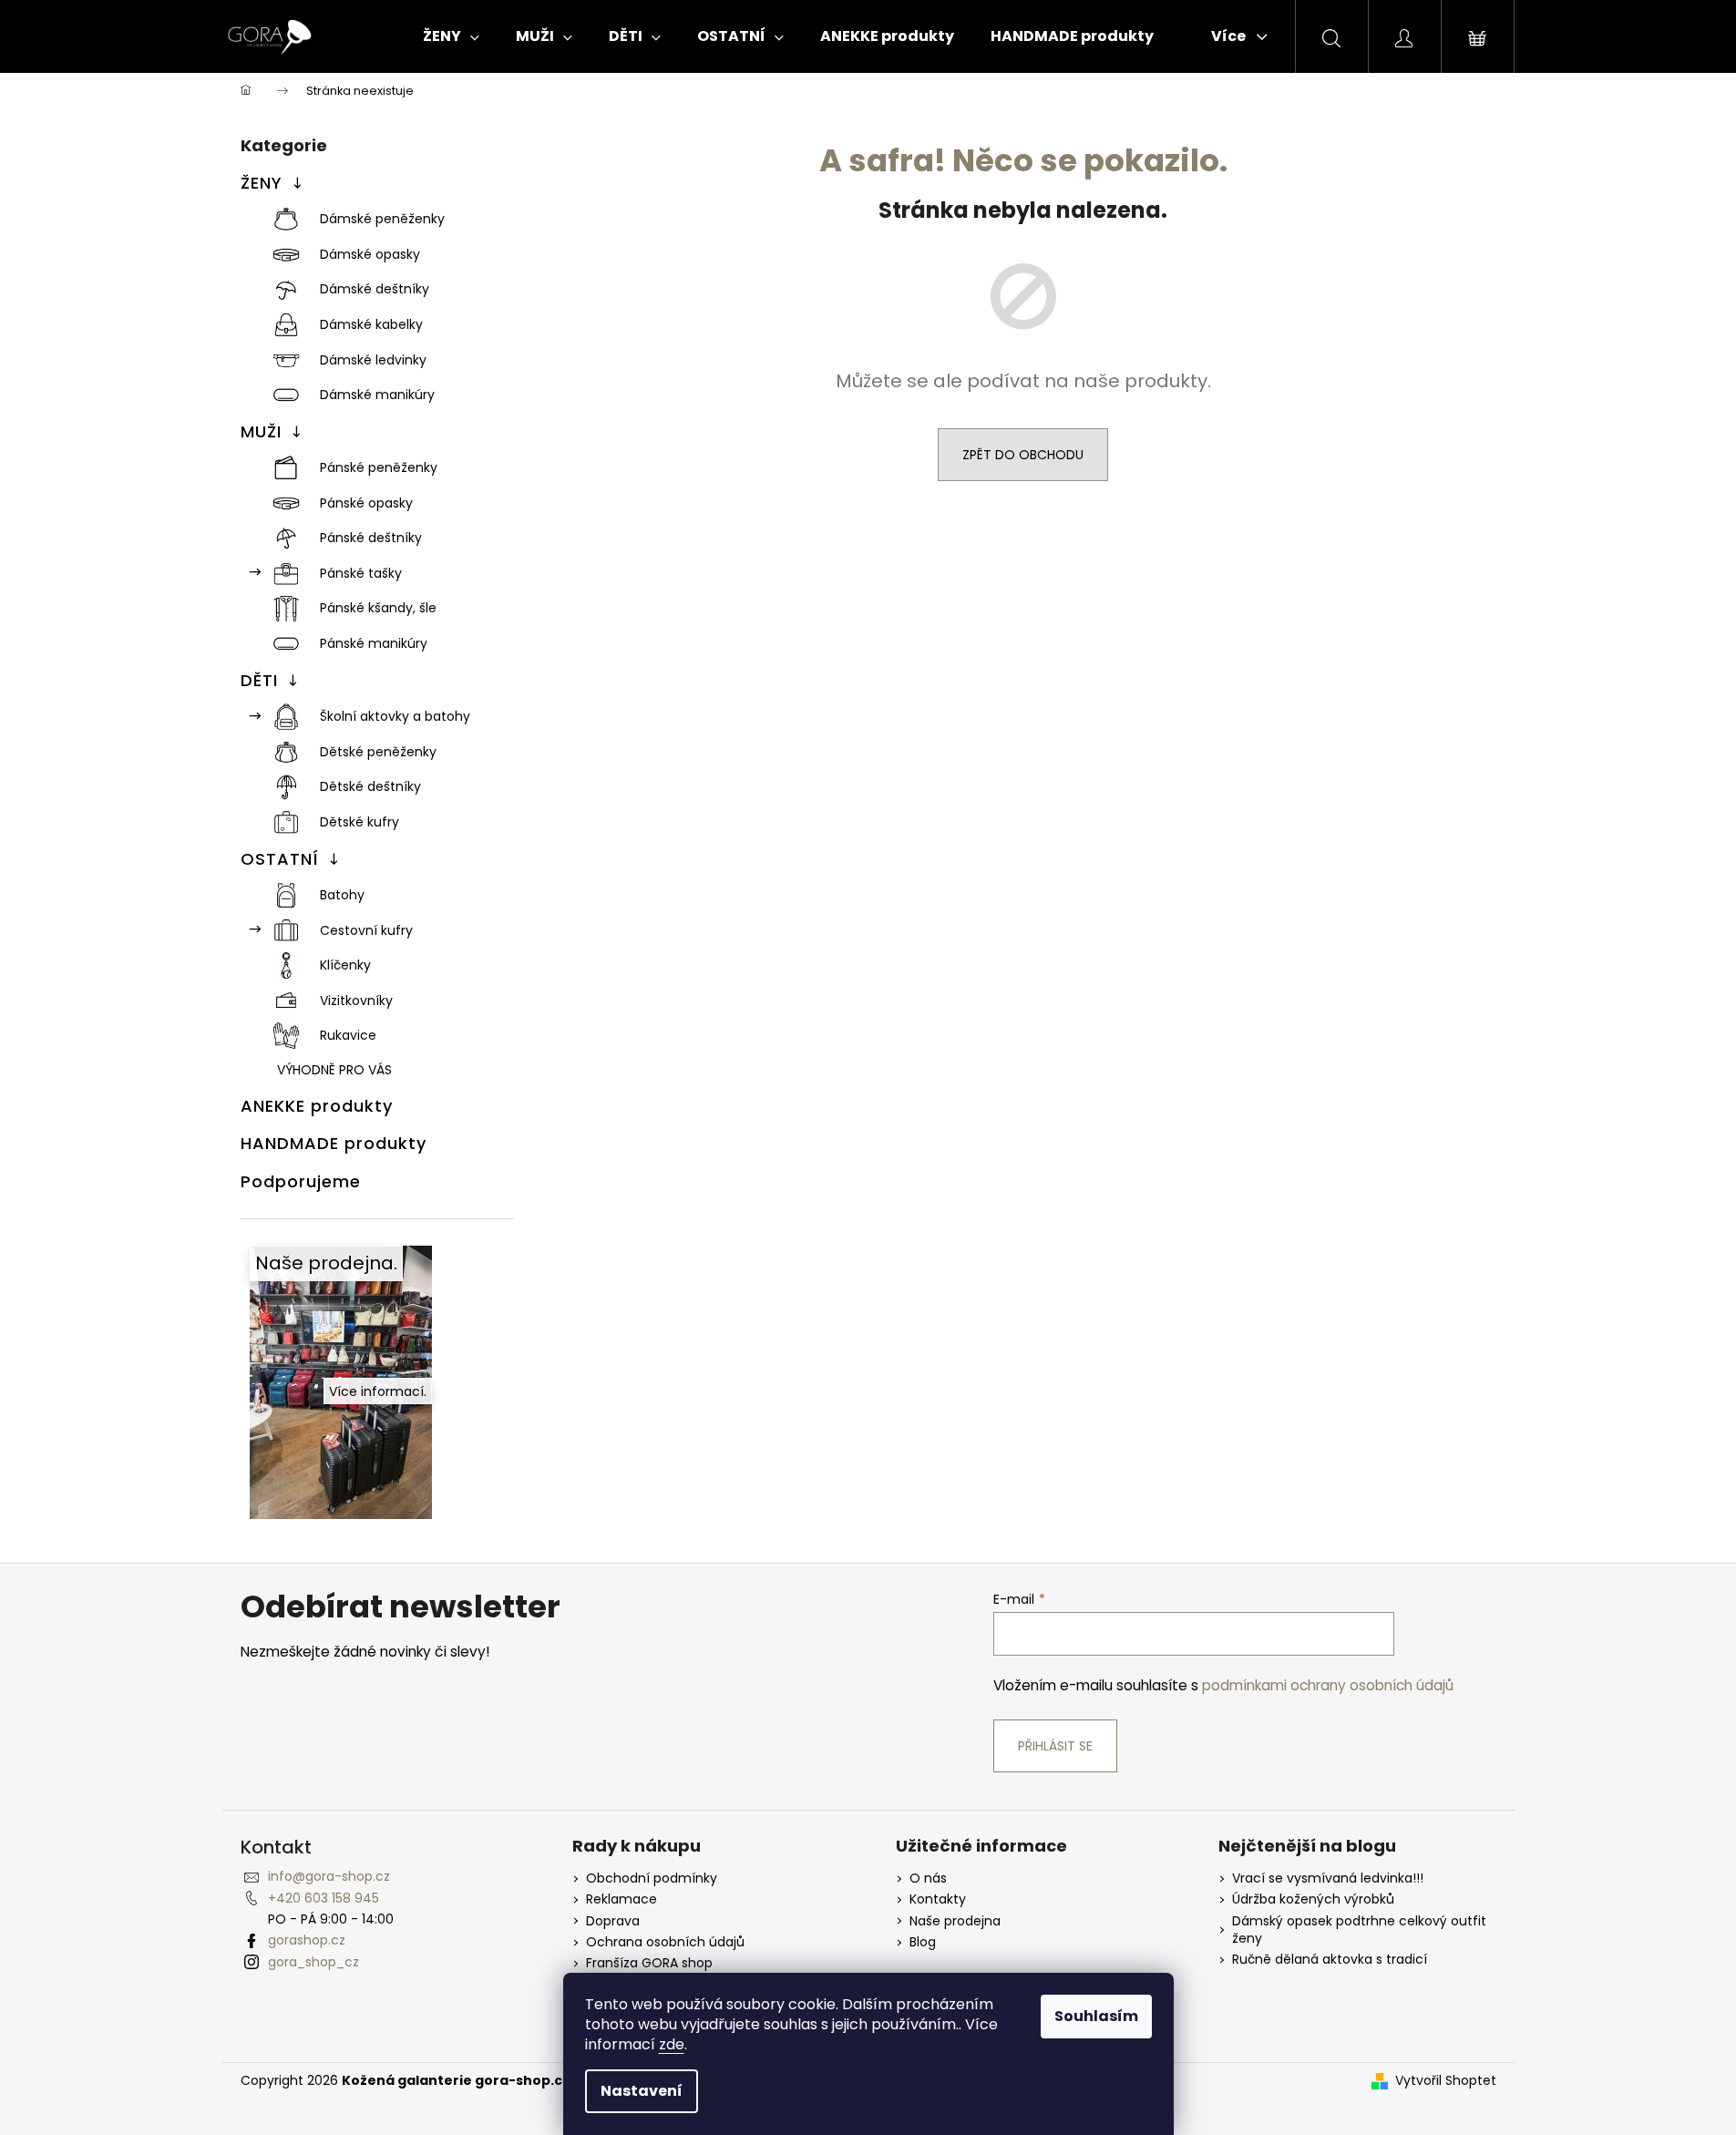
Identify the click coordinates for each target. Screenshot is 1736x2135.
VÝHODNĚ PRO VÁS (334, 1070)
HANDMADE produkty (334, 1143)
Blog (923, 1942)
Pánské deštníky (371, 538)
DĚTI (259, 680)
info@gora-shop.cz (329, 1876)
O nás (928, 1878)
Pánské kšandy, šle (378, 608)
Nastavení (642, 2091)
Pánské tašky (361, 573)
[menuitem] (451, 36)
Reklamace (621, 1899)
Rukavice (348, 1035)
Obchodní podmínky (652, 1878)
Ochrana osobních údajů (665, 1942)
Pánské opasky (366, 503)
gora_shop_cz (313, 1962)
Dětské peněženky (378, 752)
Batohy (342, 895)
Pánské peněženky (379, 467)
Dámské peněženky (382, 219)
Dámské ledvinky (373, 360)
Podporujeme (301, 1181)
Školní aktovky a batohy (395, 716)
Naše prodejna (955, 1921)
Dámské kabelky (371, 324)
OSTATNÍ (280, 859)
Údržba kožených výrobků (1313, 1899)
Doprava (613, 1921)
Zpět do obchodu (1023, 455)
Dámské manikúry (377, 395)
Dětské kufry (360, 822)
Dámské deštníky (375, 289)
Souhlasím (1096, 2016)
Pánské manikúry (374, 643)
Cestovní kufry (366, 930)
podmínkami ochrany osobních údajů (1328, 1685)
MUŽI (261, 431)
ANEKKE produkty (317, 1106)
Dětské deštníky (370, 786)
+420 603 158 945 (324, 1898)
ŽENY (262, 183)
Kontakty (938, 1899)
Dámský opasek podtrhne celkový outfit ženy (1359, 1930)
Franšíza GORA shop (649, 1963)
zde (672, 2044)
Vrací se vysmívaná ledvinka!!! (1328, 1878)
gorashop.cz (307, 1940)
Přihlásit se (1055, 1746)
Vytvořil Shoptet (1446, 2081)
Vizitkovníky (356, 1001)
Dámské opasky (370, 254)
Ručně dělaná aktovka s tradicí (1330, 1960)
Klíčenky (345, 965)
